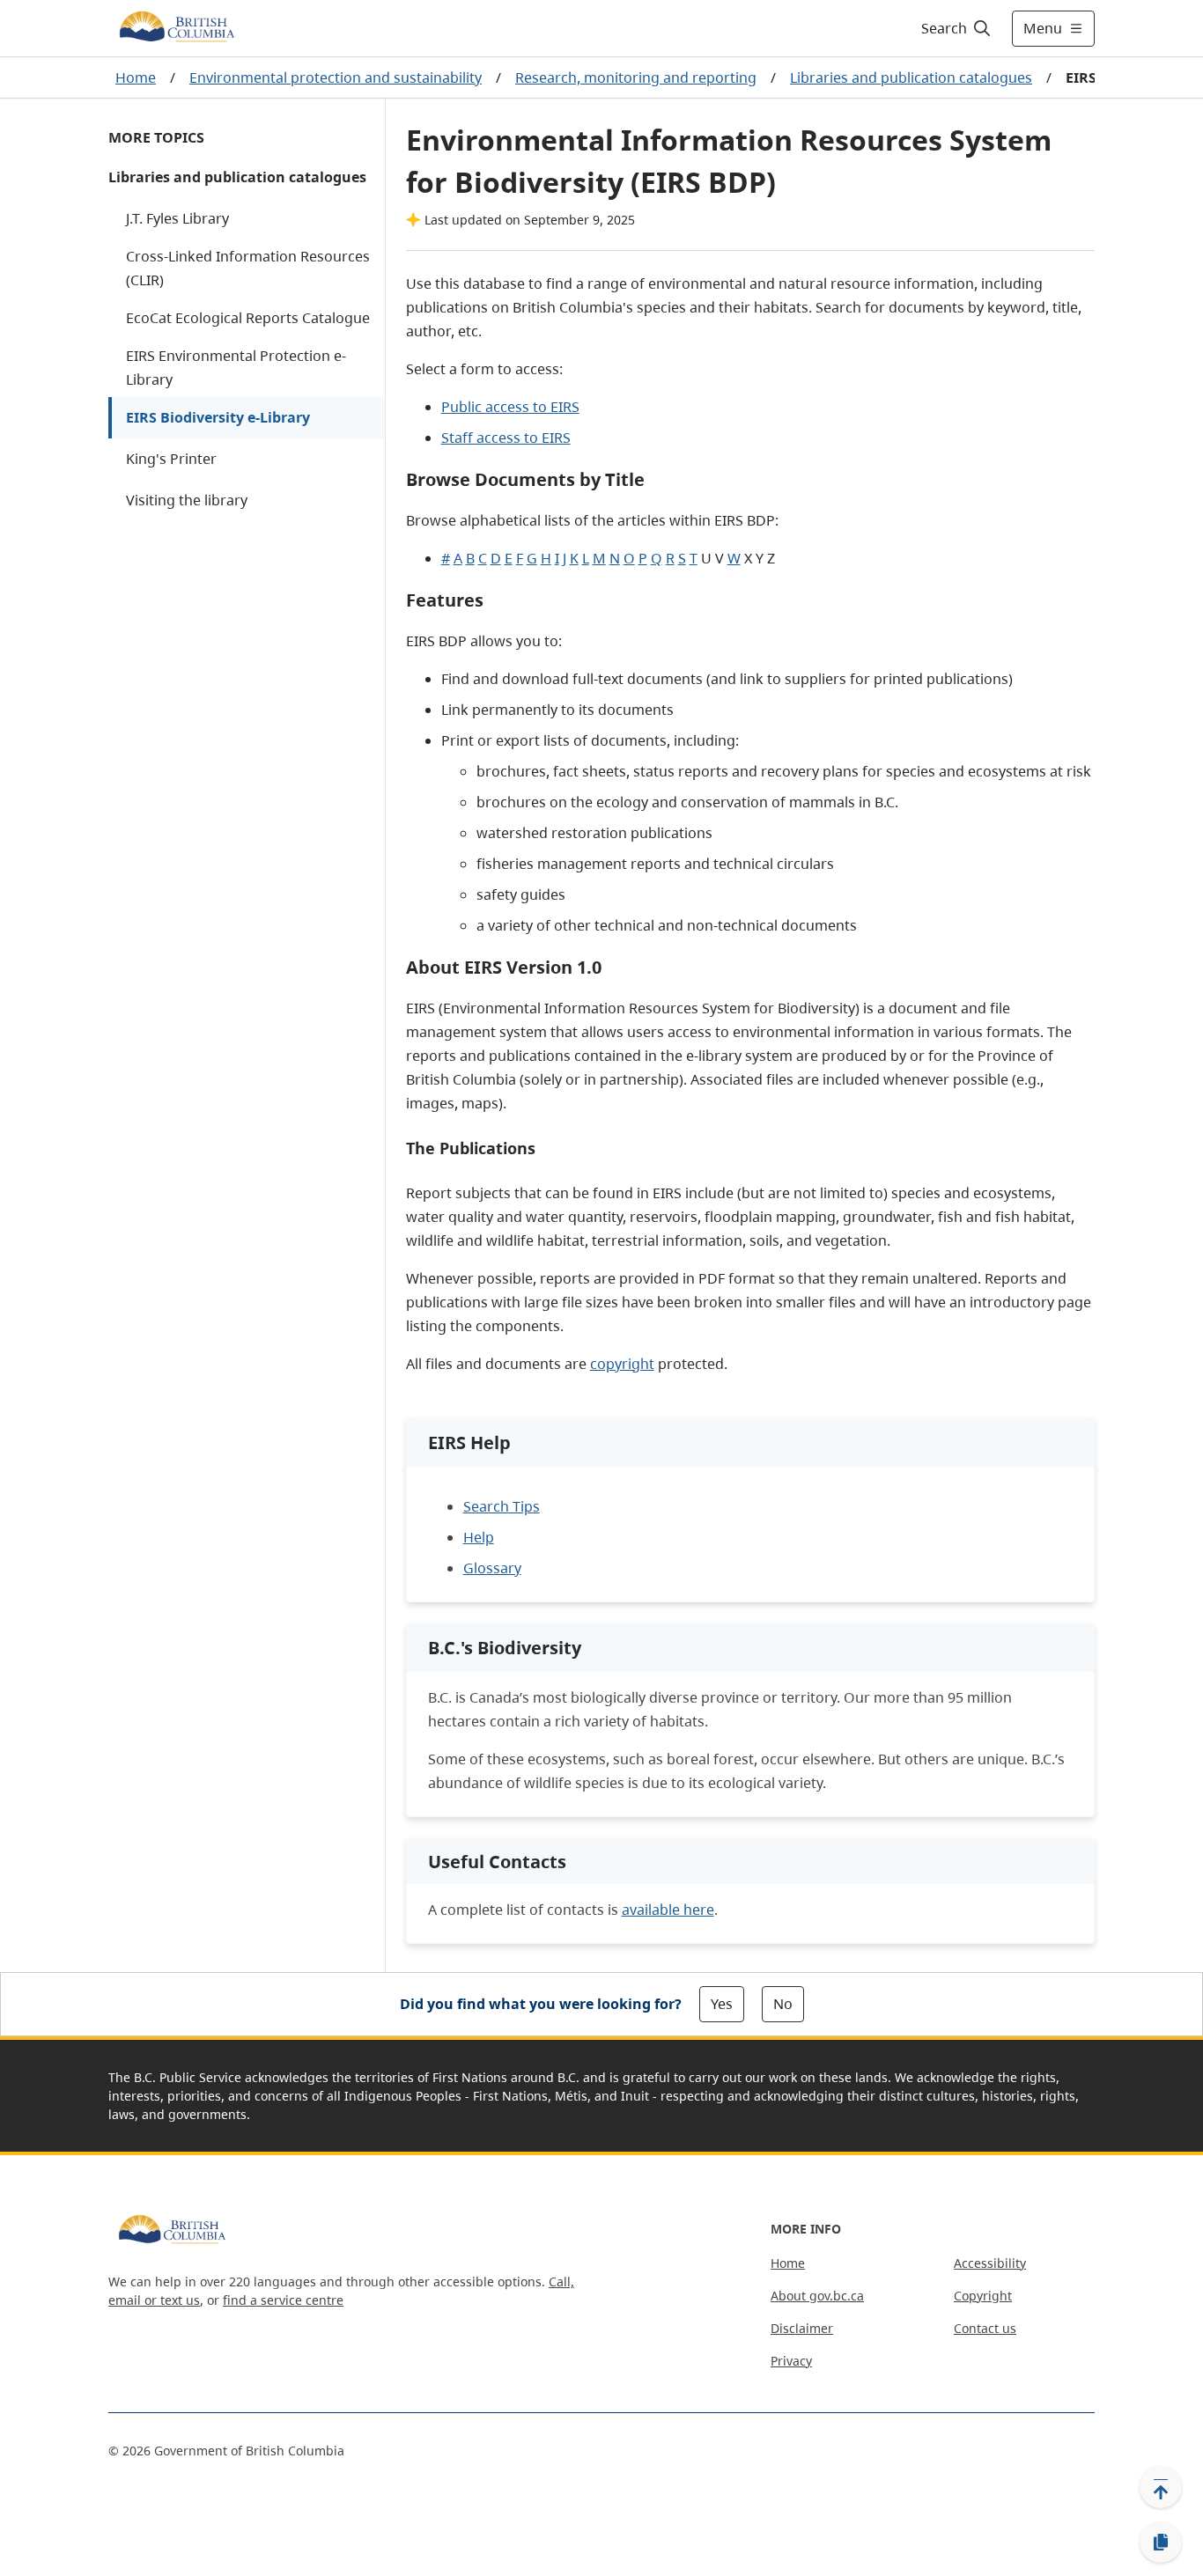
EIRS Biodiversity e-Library (218, 417)
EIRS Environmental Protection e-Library (236, 368)
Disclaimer (802, 2328)
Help (479, 1537)
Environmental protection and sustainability (336, 77)
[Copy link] (1161, 2543)
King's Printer (171, 459)
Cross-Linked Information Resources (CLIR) (248, 268)
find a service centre (283, 2300)
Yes (722, 2004)
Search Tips (502, 1506)
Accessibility (990, 2263)
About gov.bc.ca (817, 2296)
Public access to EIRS (510, 407)
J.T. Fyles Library (177, 218)
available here (668, 1910)
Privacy (791, 2361)
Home (136, 77)
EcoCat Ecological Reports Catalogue (248, 318)
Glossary (492, 1568)
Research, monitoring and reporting (636, 77)
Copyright (983, 2296)
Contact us (985, 2328)
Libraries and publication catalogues (911, 77)
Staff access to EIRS (506, 438)
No (783, 2004)
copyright (622, 1364)
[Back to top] (1161, 2487)
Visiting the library (187, 500)
